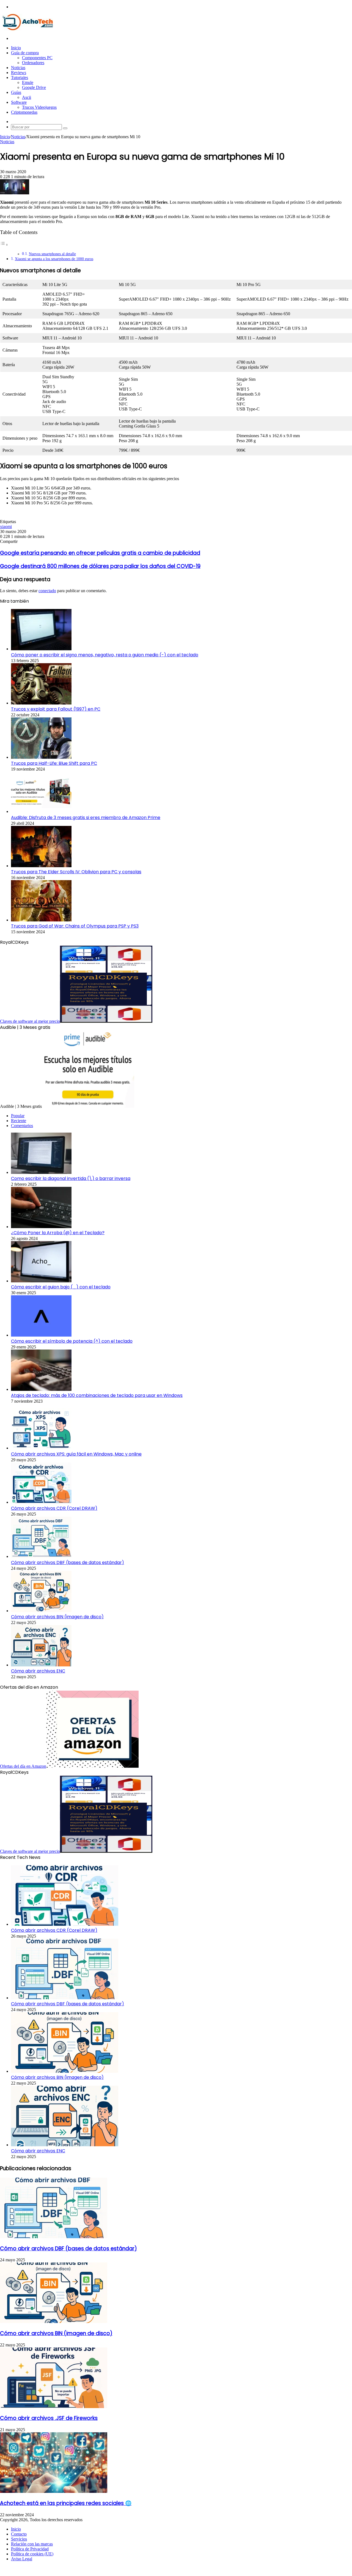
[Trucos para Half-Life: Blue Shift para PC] (41, 757)
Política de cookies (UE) (32, 2554)
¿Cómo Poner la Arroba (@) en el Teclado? (58, 1233)
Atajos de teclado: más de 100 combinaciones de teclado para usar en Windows (97, 1395)
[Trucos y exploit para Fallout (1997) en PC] (41, 703)
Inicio (16, 48)
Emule (28, 82)
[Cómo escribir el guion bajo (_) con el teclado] (41, 1281)
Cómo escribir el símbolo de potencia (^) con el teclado (72, 1341)
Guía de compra (25, 53)
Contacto (19, 2534)
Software (19, 102)
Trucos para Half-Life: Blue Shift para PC (54, 763)
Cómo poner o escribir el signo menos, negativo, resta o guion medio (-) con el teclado (105, 655)
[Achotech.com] (28, 29)
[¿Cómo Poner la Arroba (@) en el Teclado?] (41, 1227)
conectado (47, 591)
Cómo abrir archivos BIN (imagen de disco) (57, 1617)
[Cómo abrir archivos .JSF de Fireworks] (54, 2407)
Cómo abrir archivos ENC (38, 1671)
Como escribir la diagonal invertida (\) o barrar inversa (71, 1178)
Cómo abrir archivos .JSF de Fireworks (49, 2418)
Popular (18, 1116)
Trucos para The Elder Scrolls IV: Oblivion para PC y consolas (76, 872)
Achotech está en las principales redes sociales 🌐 (66, 2503)
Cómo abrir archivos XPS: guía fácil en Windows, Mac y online (76, 1454)
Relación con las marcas (32, 2544)
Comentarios (22, 1126)
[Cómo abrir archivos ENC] (41, 1665)
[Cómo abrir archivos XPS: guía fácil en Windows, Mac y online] (41, 1448)
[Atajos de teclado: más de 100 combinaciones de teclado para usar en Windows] (41, 1389)
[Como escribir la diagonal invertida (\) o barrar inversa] (41, 1172)
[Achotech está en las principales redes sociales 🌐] (54, 2491)
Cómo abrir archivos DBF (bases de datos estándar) (68, 1562)
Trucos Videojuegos (39, 107)
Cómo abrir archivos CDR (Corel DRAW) (54, 1508)
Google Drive (34, 87)
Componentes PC (37, 58)
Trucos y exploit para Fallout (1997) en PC (56, 709)
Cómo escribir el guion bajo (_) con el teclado (61, 1287)
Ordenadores (33, 63)
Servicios (19, 2539)
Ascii (27, 97)
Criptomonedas (24, 112)
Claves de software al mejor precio (30, 1021)
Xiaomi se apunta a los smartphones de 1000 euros (54, 259)
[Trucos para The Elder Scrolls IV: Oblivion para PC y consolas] (41, 866)
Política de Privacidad (30, 2549)
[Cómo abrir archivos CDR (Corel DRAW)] (41, 1502)
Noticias (18, 68)
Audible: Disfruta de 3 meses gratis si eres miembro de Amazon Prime (86, 818)
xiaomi (6, 527)
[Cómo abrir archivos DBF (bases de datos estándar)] (41, 1556)
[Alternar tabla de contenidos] (4, 245)
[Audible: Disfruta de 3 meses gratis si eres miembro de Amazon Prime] (41, 811)
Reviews (19, 73)
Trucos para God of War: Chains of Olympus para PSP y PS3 (75, 926)
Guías (16, 92)
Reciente (19, 1121)
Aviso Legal (22, 2559)
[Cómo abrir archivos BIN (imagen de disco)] (41, 1611)
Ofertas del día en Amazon (23, 1766)
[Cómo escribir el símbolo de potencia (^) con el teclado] (41, 1335)
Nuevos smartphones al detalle (52, 254)
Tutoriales (20, 77)
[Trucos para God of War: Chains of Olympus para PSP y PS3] (41, 920)
